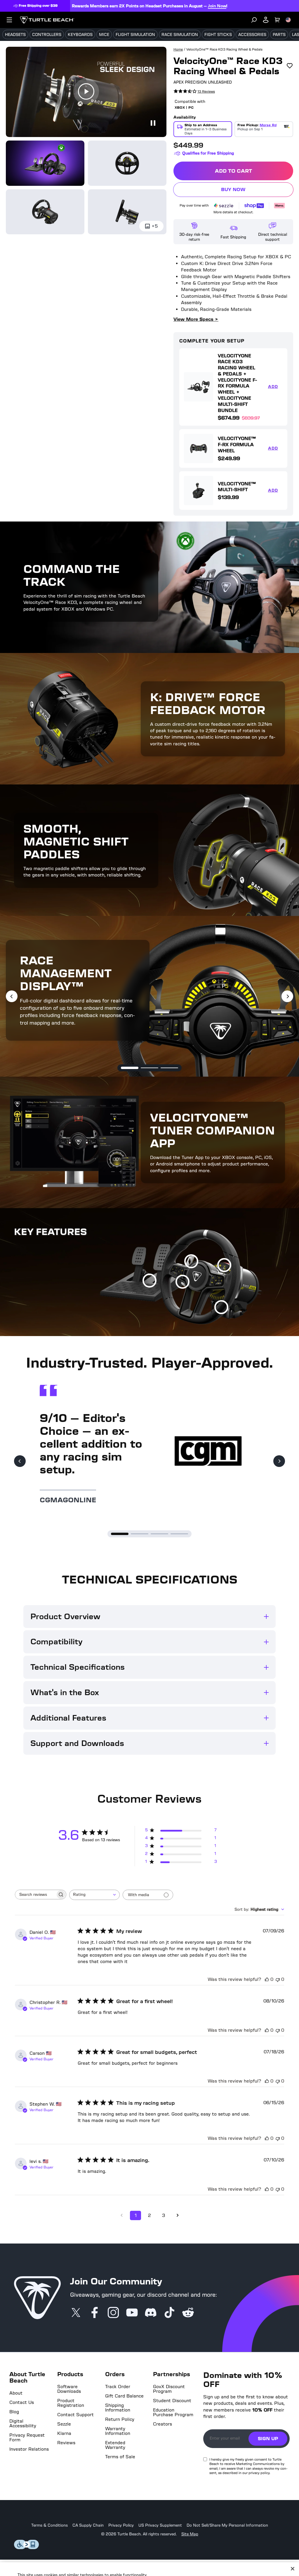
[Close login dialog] (204, 1424)
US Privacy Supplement (160, 2525)
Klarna (64, 2433)
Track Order (118, 2387)
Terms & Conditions (49, 2525)
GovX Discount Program (169, 2389)
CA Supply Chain (88, 2525)
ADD (275, 388)
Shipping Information (118, 2408)
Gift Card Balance (124, 2396)
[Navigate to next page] (178, 2215)
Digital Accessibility (23, 2423)
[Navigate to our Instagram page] (113, 2313)
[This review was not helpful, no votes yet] (278, 1979)
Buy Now (257, 191)
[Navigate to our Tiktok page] (169, 2313)
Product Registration (71, 2403)
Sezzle (64, 2424)
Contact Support (75, 2415)
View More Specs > (196, 319)
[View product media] (45, 163)
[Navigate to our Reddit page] (188, 2313)
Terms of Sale (120, 2457)
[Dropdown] (9, 20)
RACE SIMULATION (180, 35)
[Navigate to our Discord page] (151, 2313)
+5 (155, 226)
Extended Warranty (115, 2445)
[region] (149, 2555)
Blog (14, 2412)
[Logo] (47, 20)
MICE (104, 35)
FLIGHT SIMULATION (135, 35)
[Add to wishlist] (290, 66)
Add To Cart (254, 172)
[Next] (287, 996)
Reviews (66, 2443)
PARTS (279, 35)
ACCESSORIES (252, 35)
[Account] (266, 20)
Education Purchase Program (173, 2412)
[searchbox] (35, 1895)
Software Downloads (69, 2389)
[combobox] (94, 1895)
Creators (162, 2424)
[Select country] (288, 20)
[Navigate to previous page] (121, 2215)
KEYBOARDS (80, 35)
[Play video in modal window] (86, 92)
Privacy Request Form (27, 2438)
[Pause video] (152, 123)
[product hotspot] (182, 1282)
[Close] (293, 2540)
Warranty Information (118, 2431)
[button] (130, 1068)
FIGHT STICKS (218, 35)
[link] (194, 92)
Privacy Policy (121, 2525)
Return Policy (120, 2419)
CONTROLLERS (47, 35)
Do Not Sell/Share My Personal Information (227, 2525)
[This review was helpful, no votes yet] (267, 1979)
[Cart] (277, 20)
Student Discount (172, 2401)
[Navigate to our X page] (76, 2313)
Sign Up (268, 2439)
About (16, 2393)
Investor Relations (29, 2449)
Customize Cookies (251, 2555)
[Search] (254, 20)
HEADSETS (15, 35)
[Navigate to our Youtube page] (132, 2313)
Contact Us (22, 2402)
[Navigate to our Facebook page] (95, 2313)
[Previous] (12, 996)
